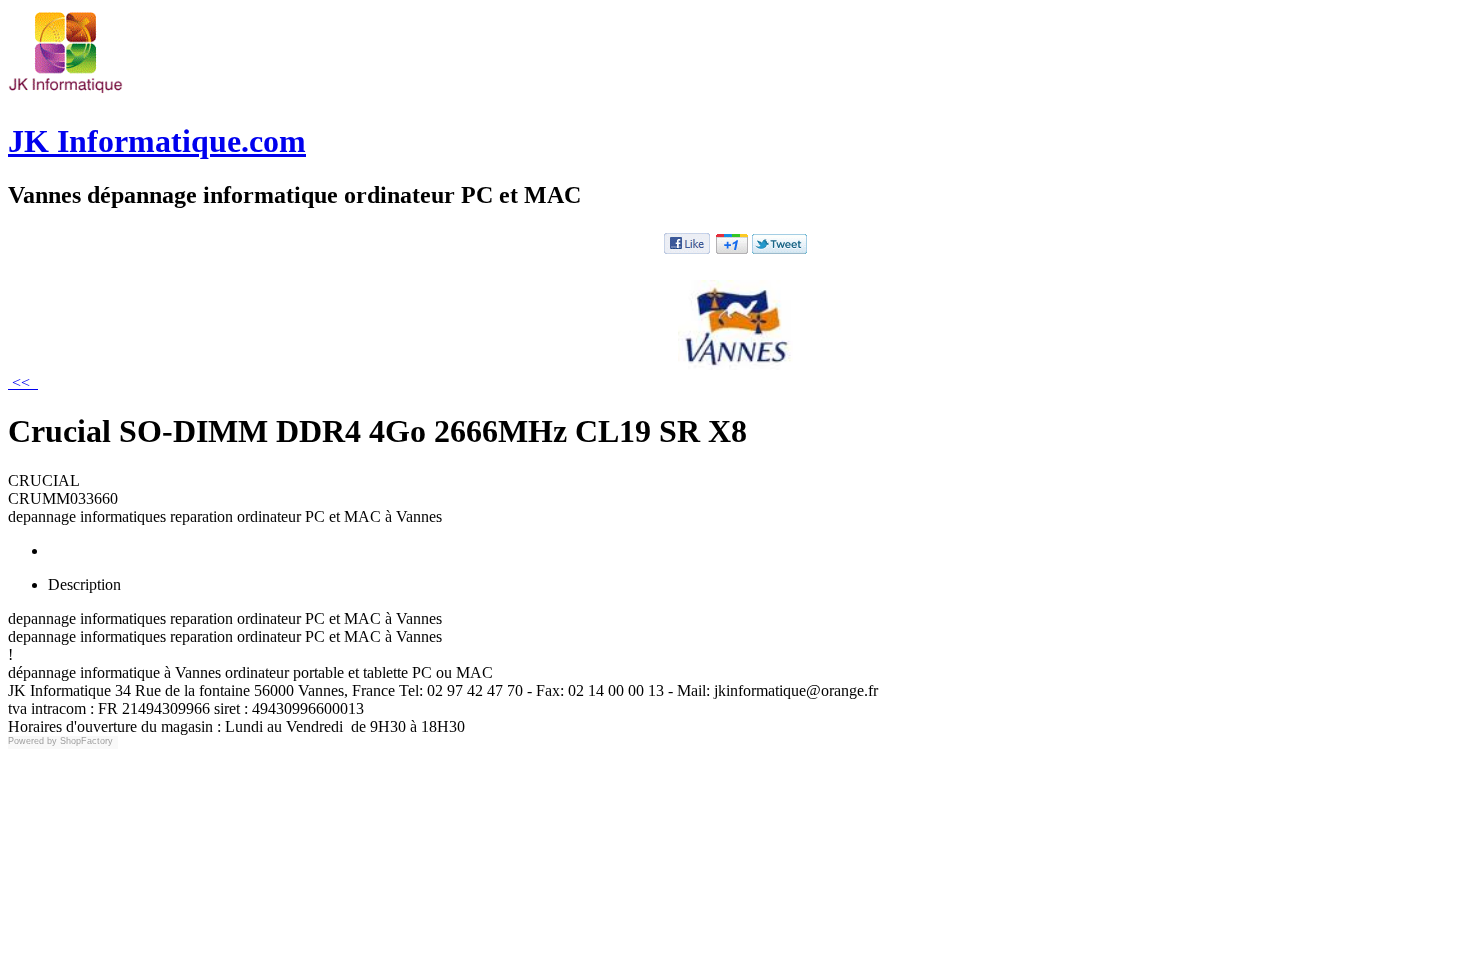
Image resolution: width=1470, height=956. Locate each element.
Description (84, 584)
